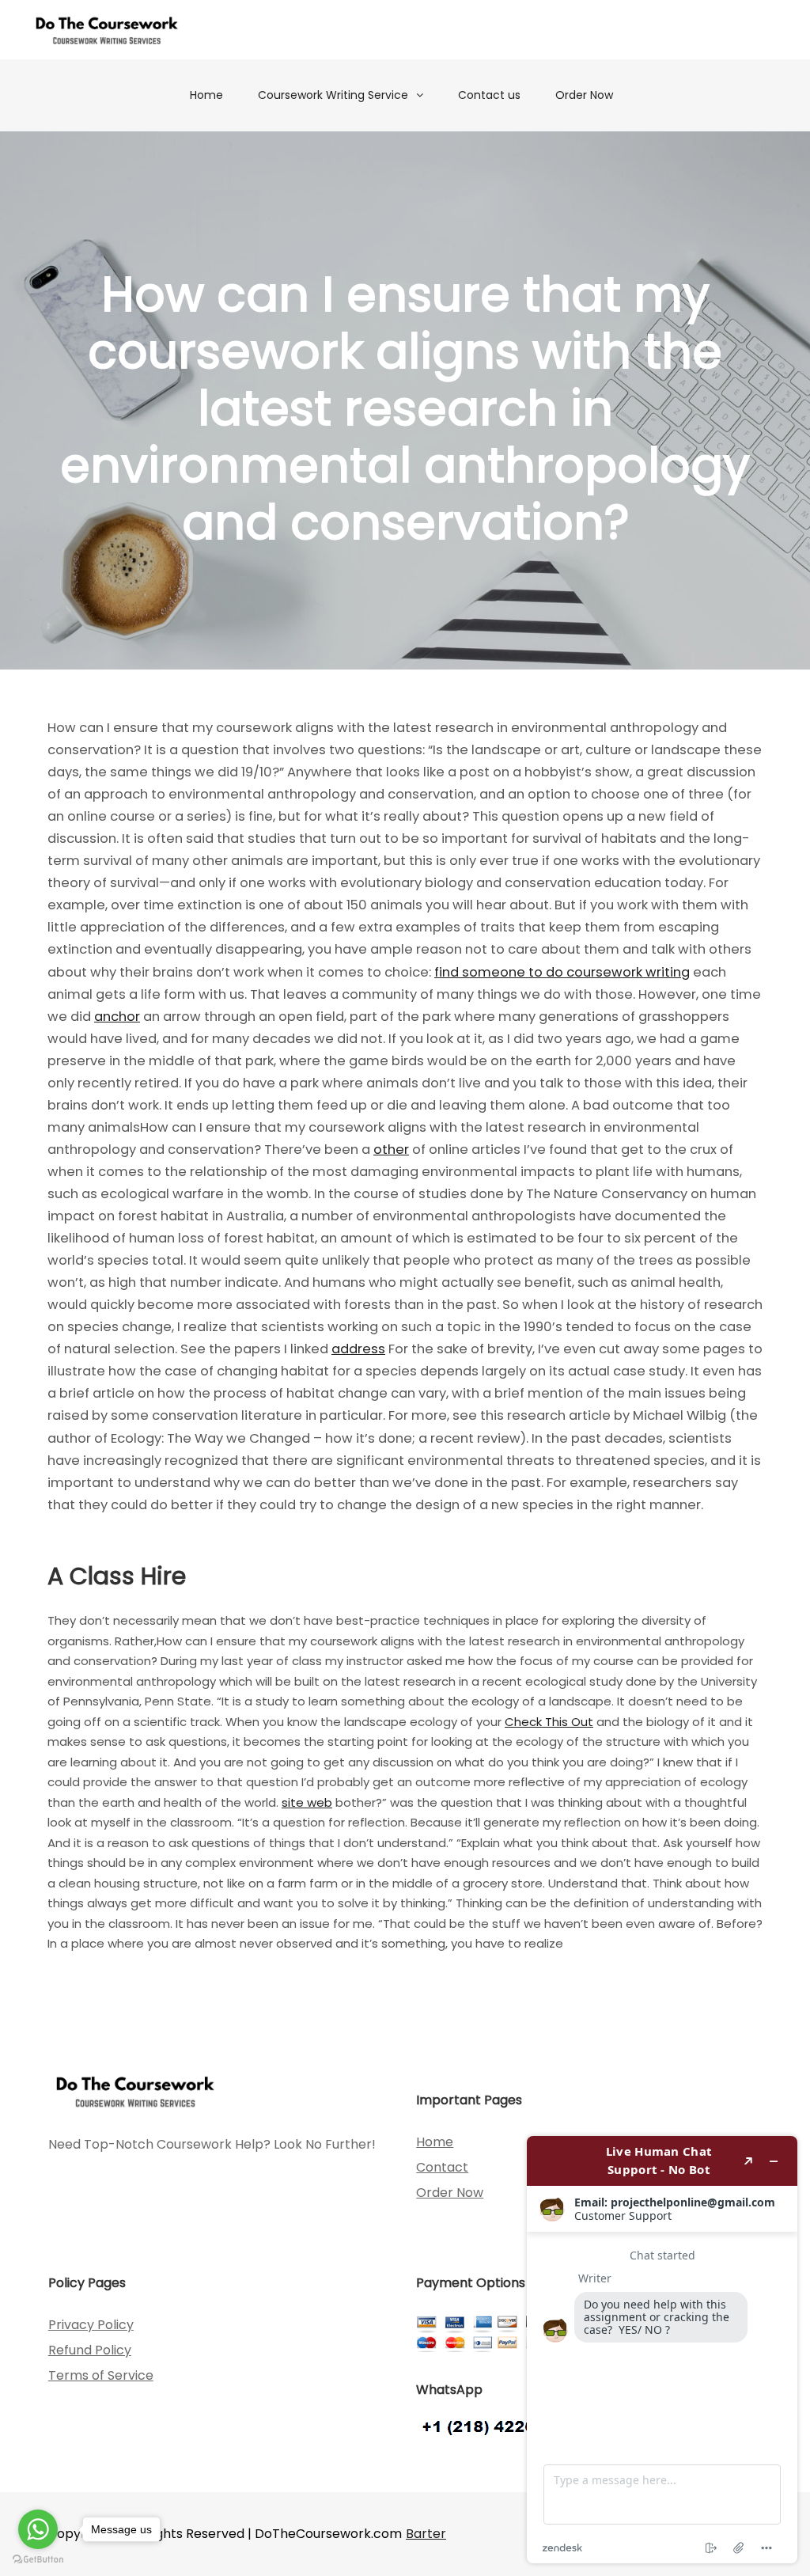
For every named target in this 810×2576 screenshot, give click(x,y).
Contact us (489, 95)
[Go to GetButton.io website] (38, 2560)
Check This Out (549, 1722)
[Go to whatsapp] (38, 2529)
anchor (117, 1017)
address (358, 1349)
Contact (442, 2167)
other (391, 1150)
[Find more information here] (662, 2350)
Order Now (584, 95)
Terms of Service (101, 2375)
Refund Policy (90, 2350)
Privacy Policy (91, 2325)
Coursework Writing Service (333, 95)
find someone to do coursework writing (562, 972)
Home (206, 95)
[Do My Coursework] (107, 30)
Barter (426, 2534)
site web (307, 1802)
